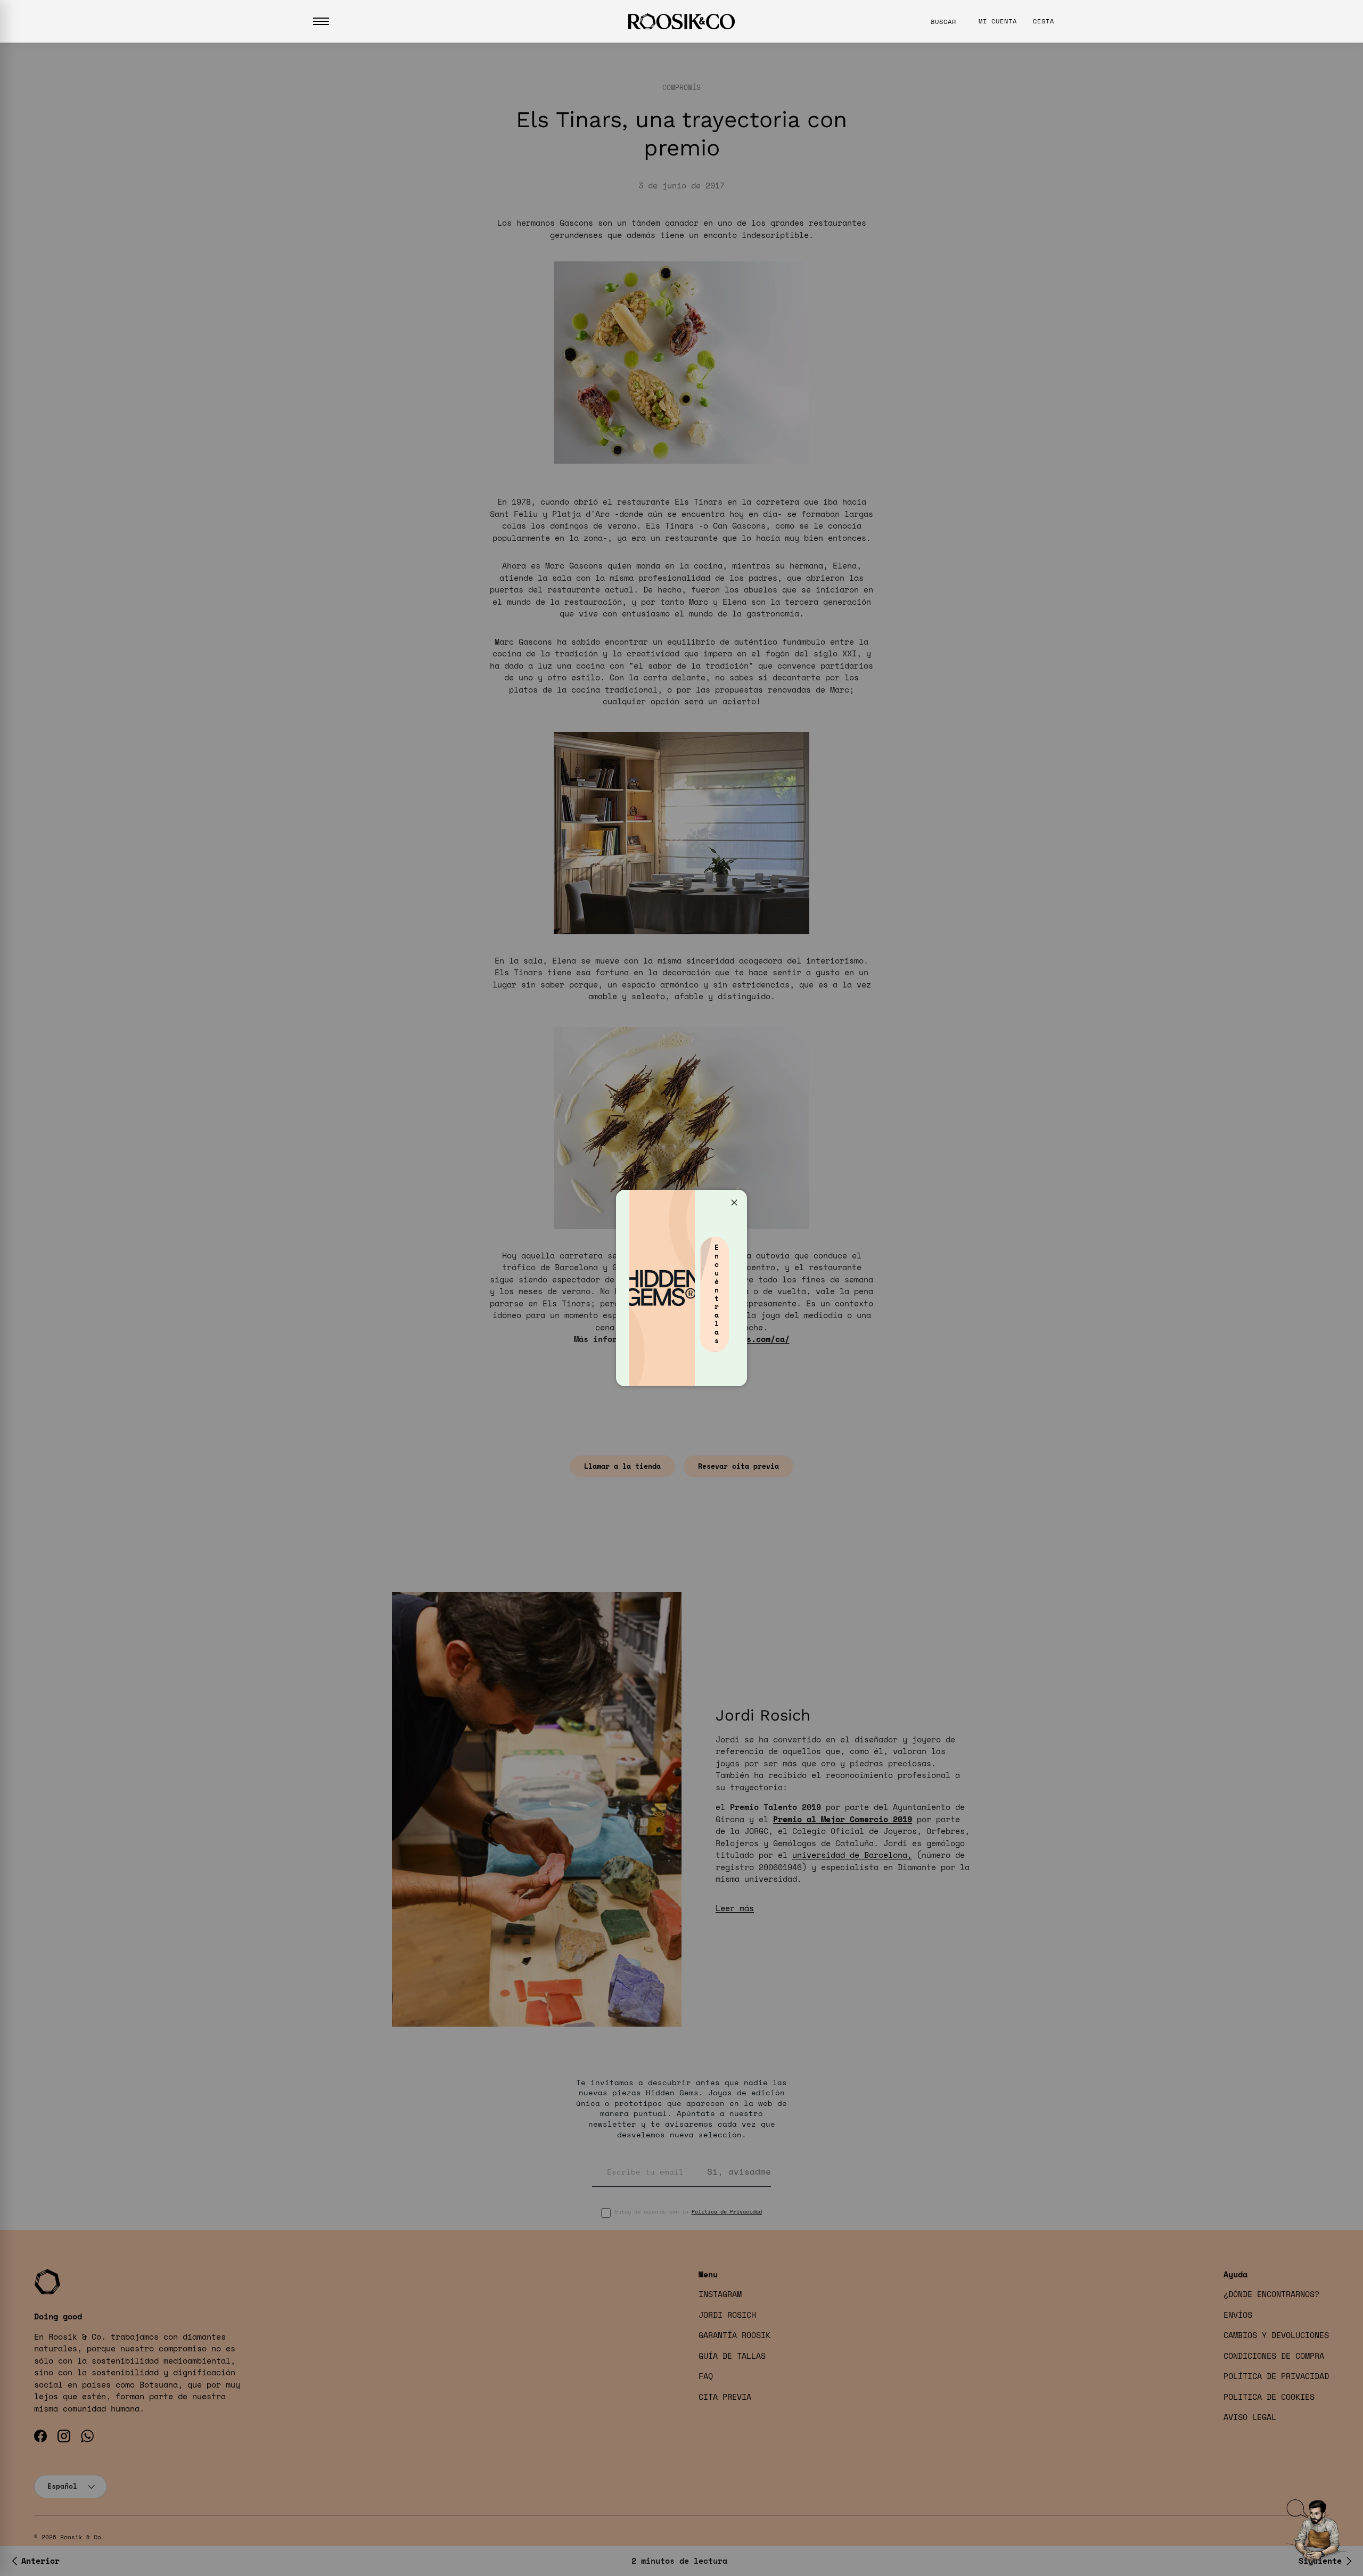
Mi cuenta (998, 21)
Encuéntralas (717, 1294)
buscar (943, 22)
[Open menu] (321, 21)
